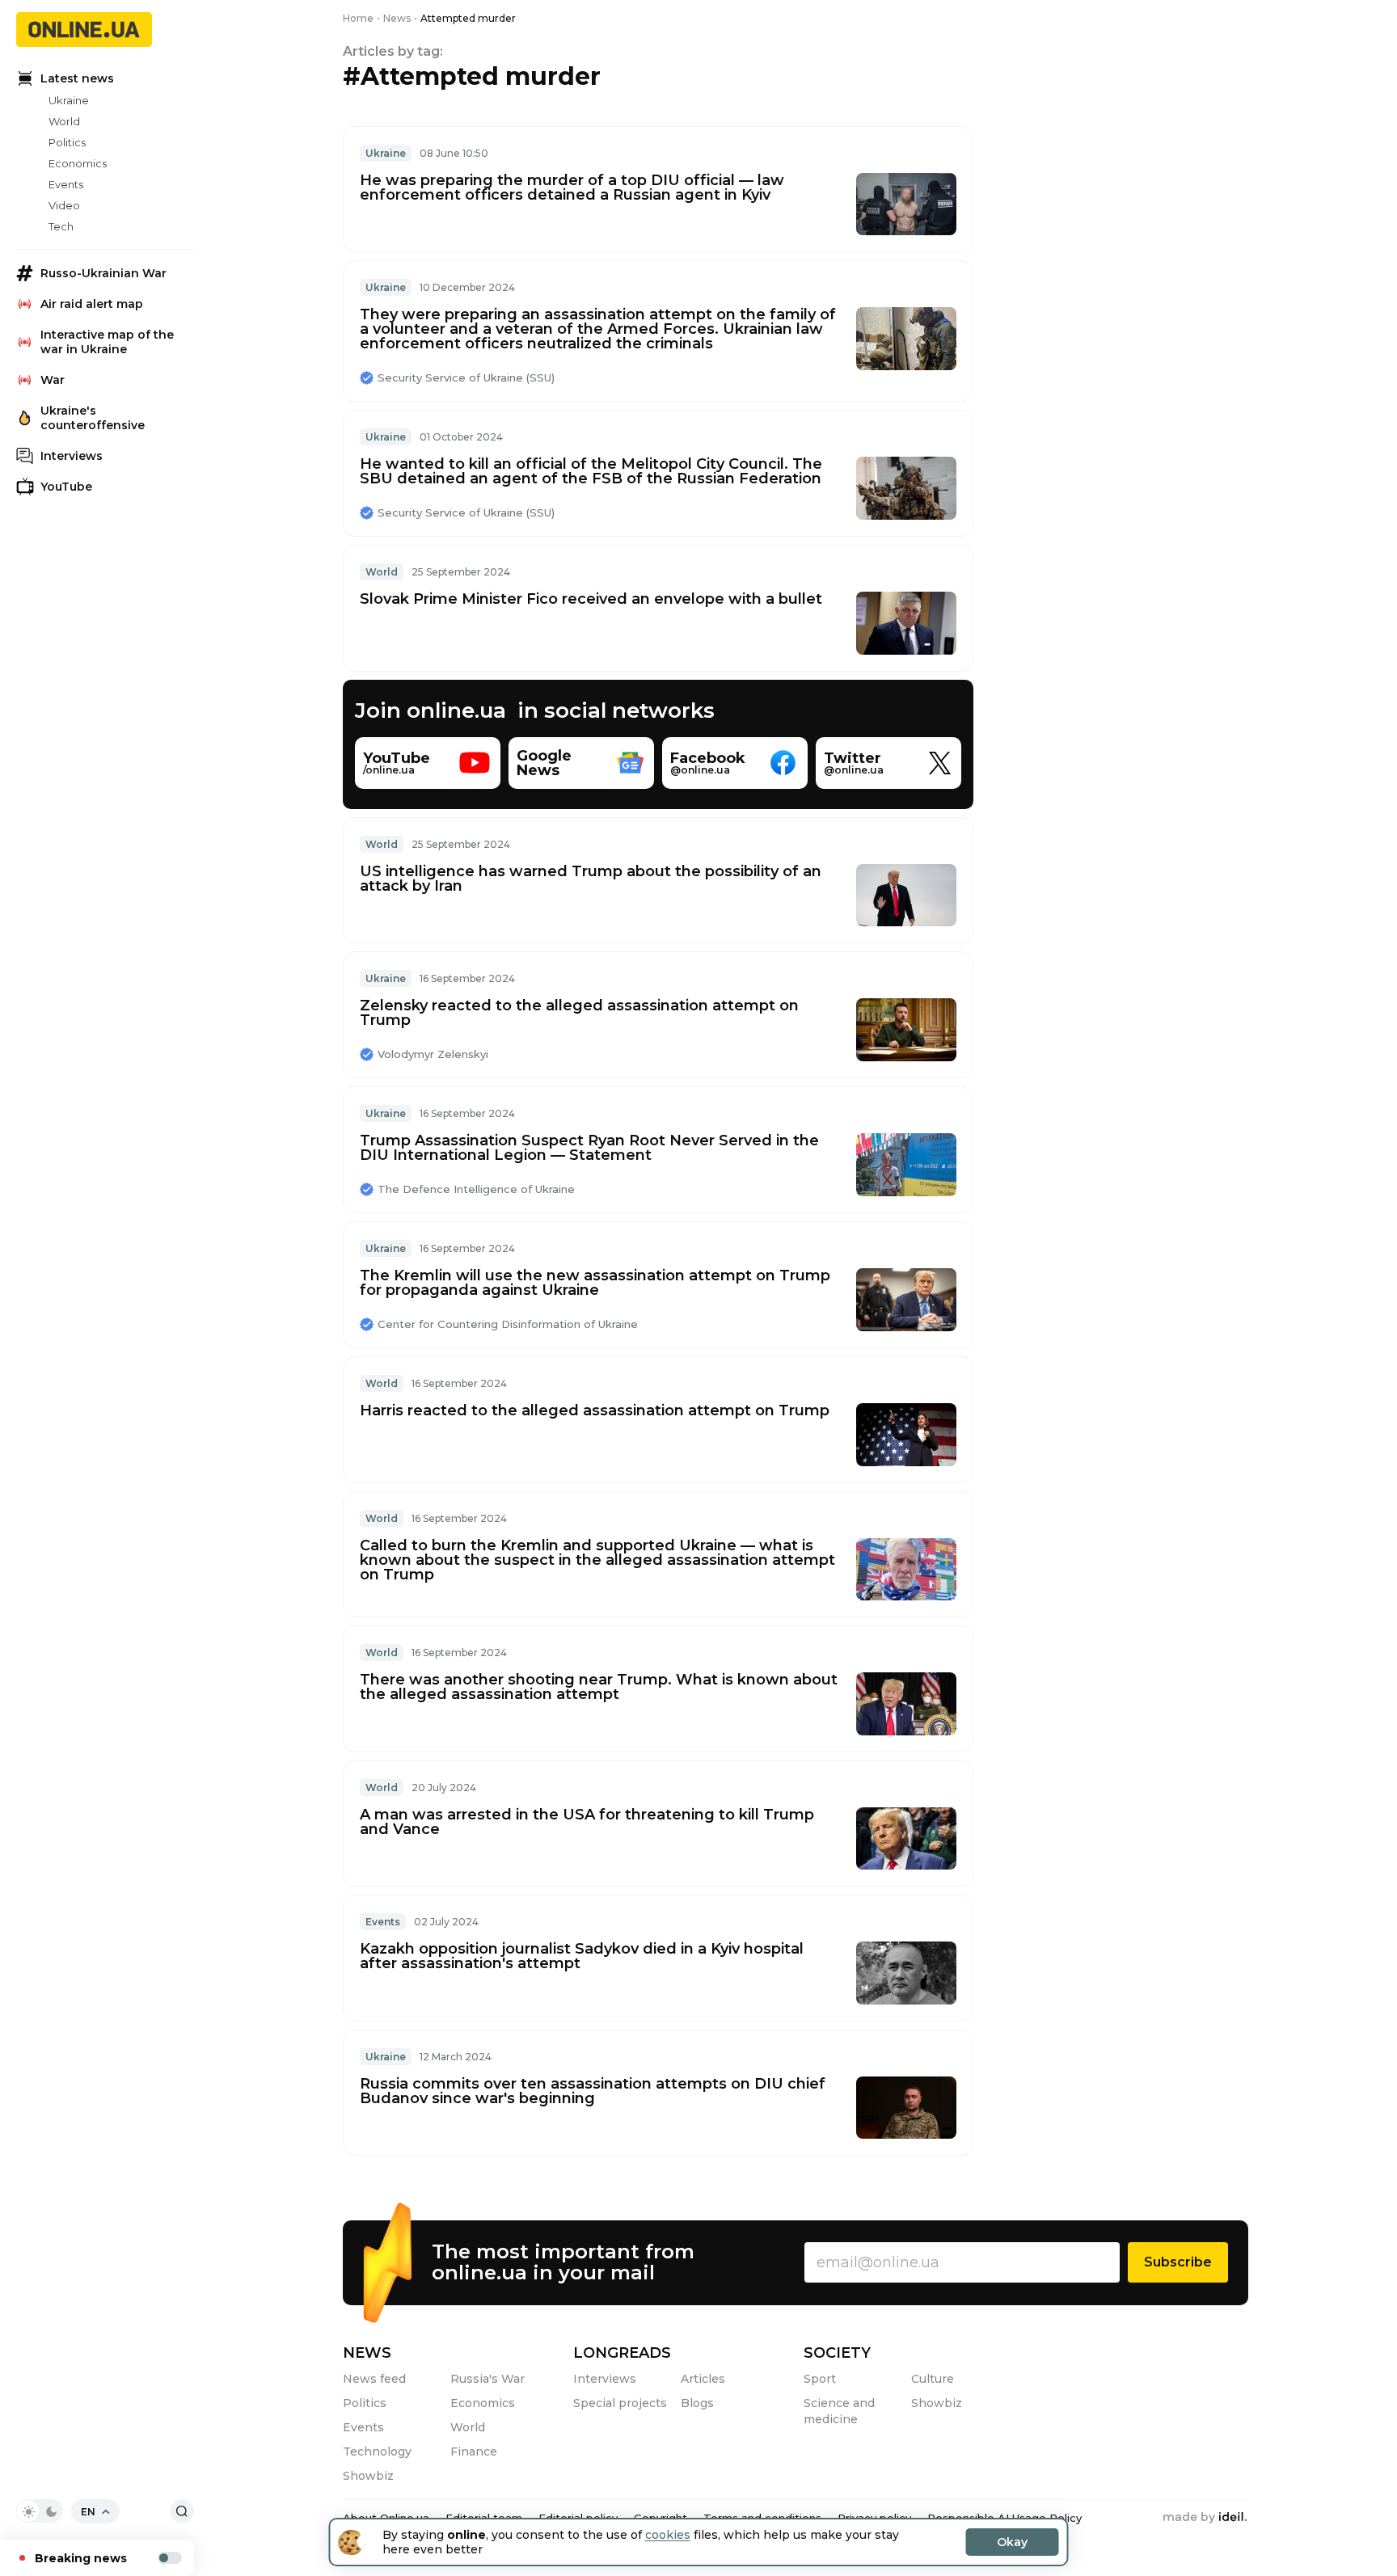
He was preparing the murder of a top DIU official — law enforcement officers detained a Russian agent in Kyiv (572, 188)
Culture (933, 2379)
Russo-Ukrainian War (103, 273)
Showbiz (368, 2476)
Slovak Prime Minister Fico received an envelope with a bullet (591, 599)
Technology (377, 2452)
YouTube (66, 487)
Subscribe (1178, 2262)
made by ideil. (1205, 2518)
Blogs (697, 2403)
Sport (820, 2379)
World (64, 121)
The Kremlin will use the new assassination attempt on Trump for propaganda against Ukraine (595, 1283)
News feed (374, 2379)
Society (837, 2353)
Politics (67, 142)
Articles (703, 2379)
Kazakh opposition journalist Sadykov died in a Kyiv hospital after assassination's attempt (582, 1956)
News (367, 2353)
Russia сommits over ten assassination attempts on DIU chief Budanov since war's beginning (593, 2091)
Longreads (622, 2353)
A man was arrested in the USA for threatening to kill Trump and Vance (587, 1822)
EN (88, 2512)
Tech (61, 226)
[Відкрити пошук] (182, 2511)
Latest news (77, 78)
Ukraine (69, 100)
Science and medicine (839, 2411)
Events (66, 184)
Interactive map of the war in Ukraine (107, 342)
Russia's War (487, 2379)
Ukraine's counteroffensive (93, 418)
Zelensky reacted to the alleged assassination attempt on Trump (579, 1013)
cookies (668, 2535)
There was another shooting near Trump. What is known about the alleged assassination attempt (599, 1687)
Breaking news (81, 2558)
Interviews (72, 456)
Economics (78, 163)
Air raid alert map (92, 304)
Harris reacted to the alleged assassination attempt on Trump (595, 1410)
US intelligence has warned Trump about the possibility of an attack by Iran (591, 879)
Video (64, 205)
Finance (474, 2452)
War (53, 380)
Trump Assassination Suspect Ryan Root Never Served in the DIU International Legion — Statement (589, 1148)
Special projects (620, 2403)
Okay (1012, 2542)
